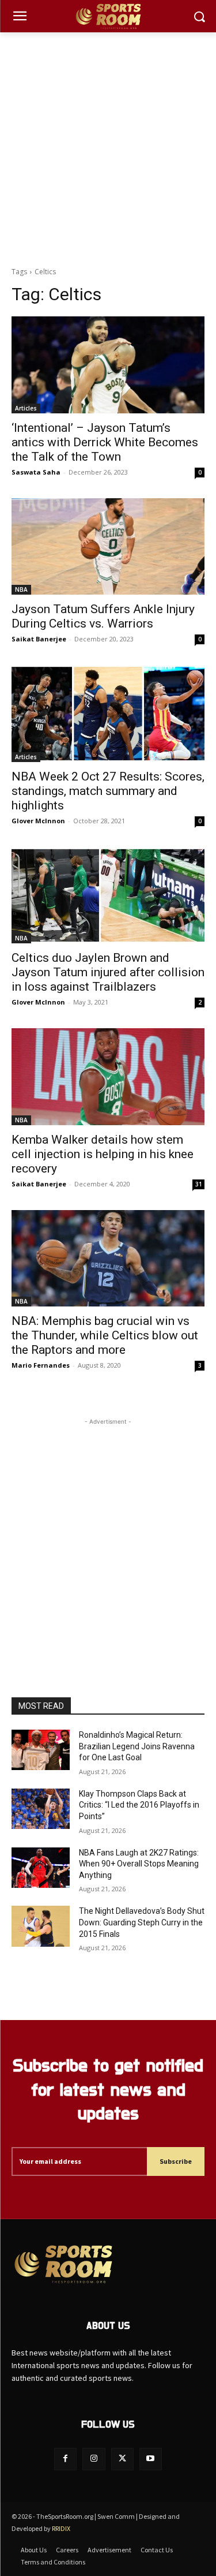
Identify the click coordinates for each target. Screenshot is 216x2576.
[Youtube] (151, 2459)
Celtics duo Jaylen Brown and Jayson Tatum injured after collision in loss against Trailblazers (108, 972)
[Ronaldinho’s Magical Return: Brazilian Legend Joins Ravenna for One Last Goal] (41, 1750)
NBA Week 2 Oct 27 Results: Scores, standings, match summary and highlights (108, 791)
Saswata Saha (36, 472)
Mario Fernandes (41, 1365)
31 (199, 1184)
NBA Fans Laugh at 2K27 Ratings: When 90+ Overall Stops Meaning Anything (139, 1864)
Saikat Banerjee (39, 639)
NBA (21, 589)
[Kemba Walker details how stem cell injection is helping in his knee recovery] (108, 1077)
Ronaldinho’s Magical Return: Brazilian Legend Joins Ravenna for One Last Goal (137, 1746)
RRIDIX (61, 2528)
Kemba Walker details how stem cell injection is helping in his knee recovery (103, 1154)
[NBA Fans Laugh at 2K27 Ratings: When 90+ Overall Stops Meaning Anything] (41, 1868)
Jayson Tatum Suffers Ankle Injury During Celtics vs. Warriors (103, 616)
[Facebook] (65, 2459)
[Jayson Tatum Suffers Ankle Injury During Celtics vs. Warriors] (108, 547)
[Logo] (108, 16)
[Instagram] (94, 2459)
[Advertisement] (108, 146)
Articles (26, 408)
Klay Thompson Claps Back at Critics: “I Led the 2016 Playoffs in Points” (139, 1805)
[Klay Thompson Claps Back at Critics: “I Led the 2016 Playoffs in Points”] (41, 1809)
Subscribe (176, 2161)
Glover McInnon (38, 821)
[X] (122, 2459)
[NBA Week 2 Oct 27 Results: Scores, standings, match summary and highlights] (108, 714)
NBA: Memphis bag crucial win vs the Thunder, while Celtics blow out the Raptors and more (105, 1335)
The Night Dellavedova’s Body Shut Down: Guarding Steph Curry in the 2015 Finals (142, 1922)
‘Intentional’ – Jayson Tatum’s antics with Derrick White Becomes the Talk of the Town (105, 442)
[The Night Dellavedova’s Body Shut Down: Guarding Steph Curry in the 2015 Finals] (41, 1926)
